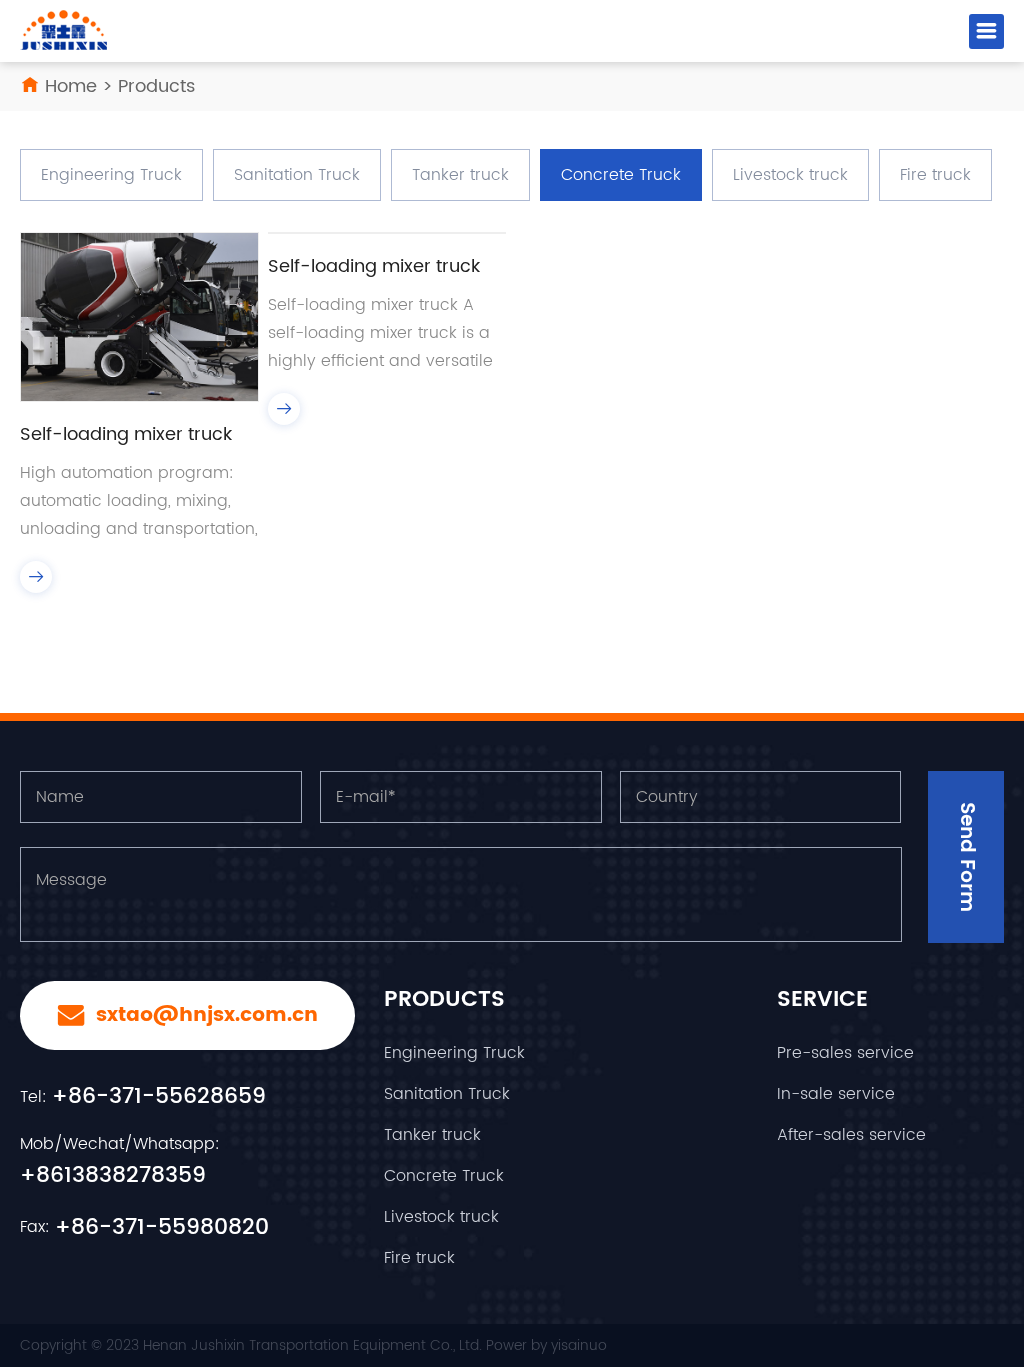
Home (71, 86)
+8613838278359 (113, 1175)
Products (156, 86)
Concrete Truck (621, 175)
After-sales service (851, 1135)
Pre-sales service (845, 1053)
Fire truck (935, 175)
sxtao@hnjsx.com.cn (204, 1015)
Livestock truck (790, 175)
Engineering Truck (111, 175)
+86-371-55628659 (159, 1096)
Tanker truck (460, 175)
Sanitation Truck (297, 175)
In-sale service (836, 1094)
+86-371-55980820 (162, 1227)
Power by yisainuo (546, 1345)
